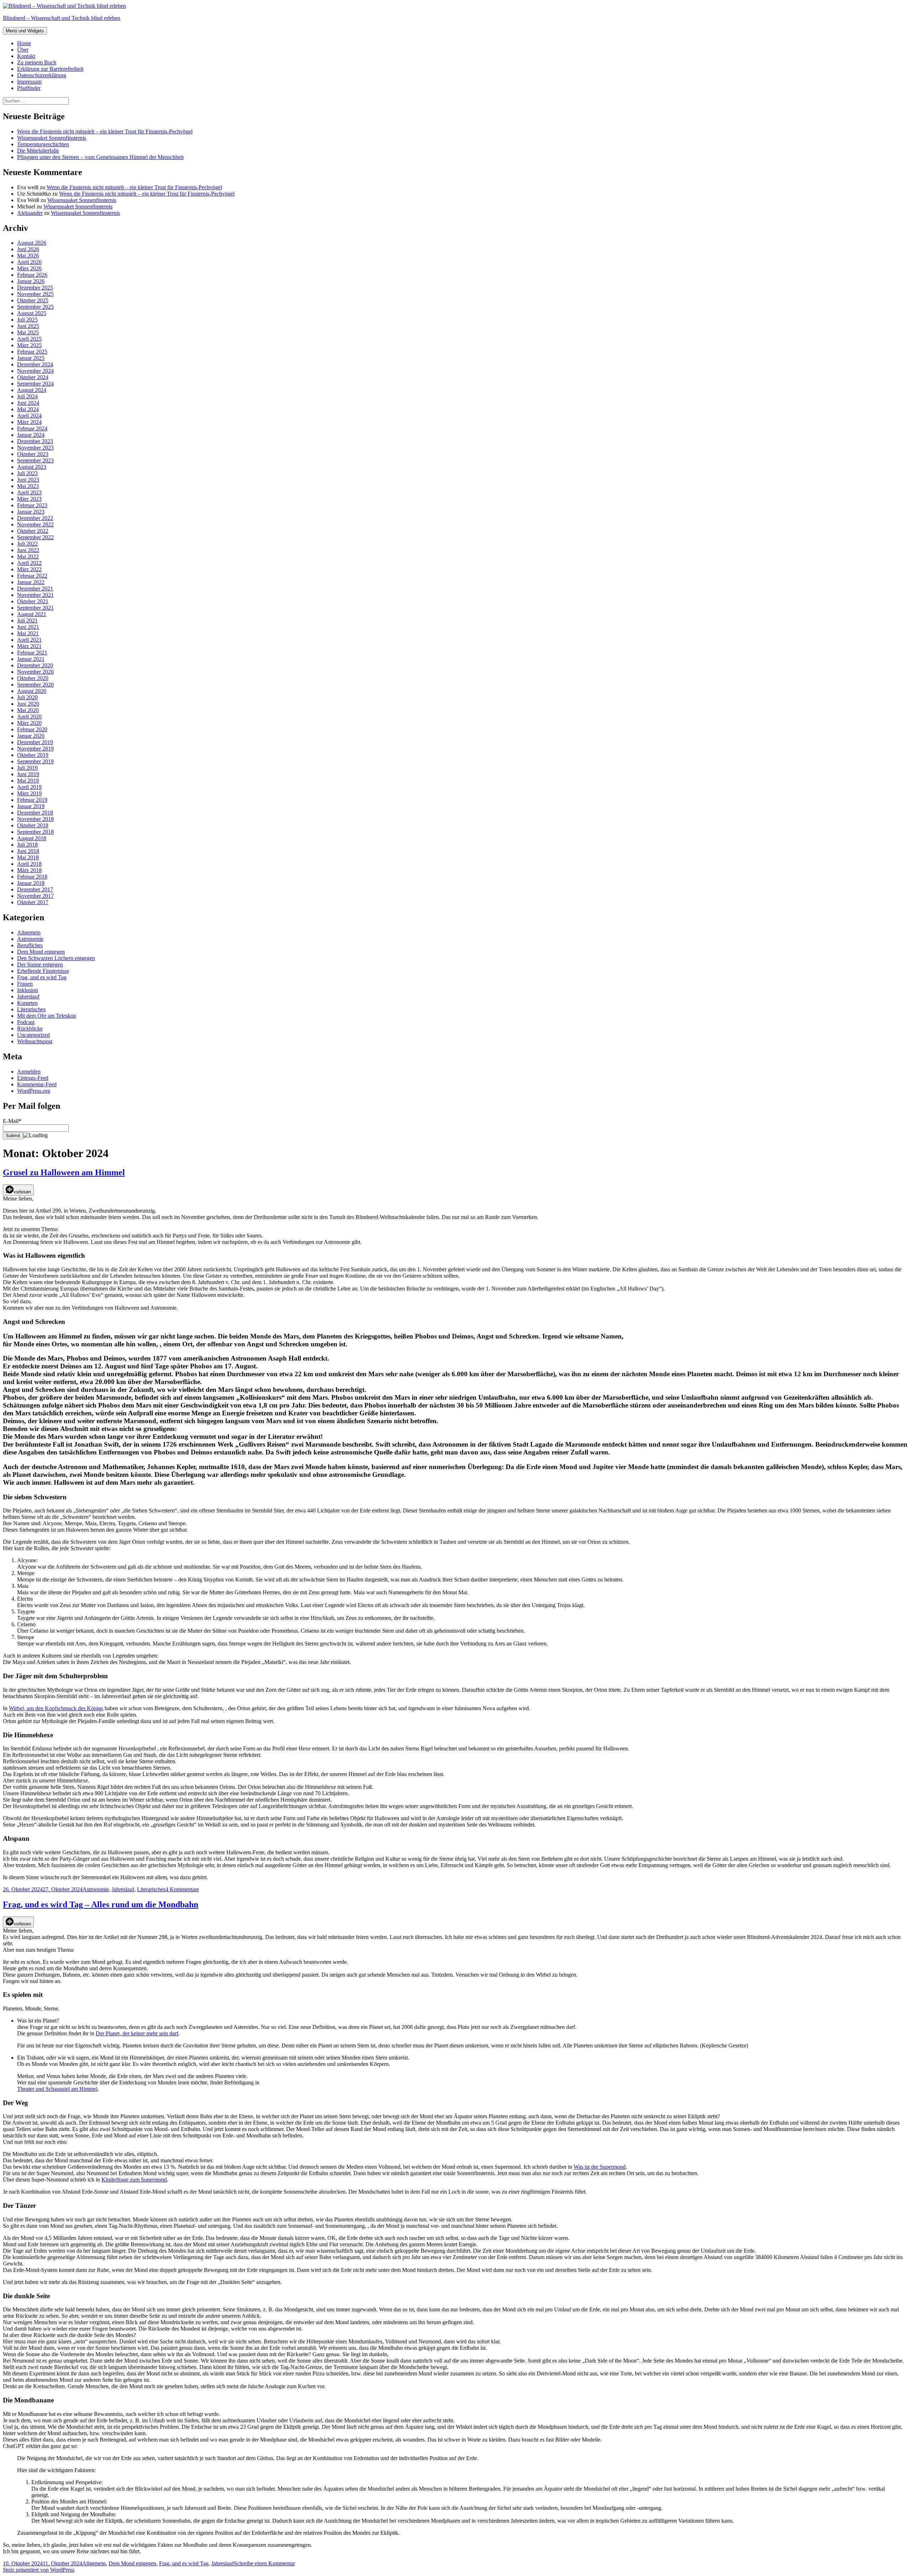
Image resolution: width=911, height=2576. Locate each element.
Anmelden (29, 1072)
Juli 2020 (27, 697)
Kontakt (26, 56)
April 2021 (29, 640)
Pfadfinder (29, 88)
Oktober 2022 (33, 531)
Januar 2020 (31, 736)
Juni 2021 (28, 627)
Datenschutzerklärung (42, 75)
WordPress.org (34, 1091)
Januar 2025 (31, 358)
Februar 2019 (32, 800)
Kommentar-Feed (37, 1084)
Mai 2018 (28, 857)
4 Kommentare (182, 1889)
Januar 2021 (31, 659)
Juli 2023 (27, 473)
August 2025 (32, 313)
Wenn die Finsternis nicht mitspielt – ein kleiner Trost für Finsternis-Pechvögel (105, 131)
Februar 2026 (32, 275)
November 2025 (35, 294)
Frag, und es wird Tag (42, 977)
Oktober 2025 (33, 300)
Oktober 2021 (33, 601)
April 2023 (29, 492)
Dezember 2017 (35, 889)
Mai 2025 (28, 332)
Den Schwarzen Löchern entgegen (56, 958)
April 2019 (29, 787)
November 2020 (35, 672)
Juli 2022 (27, 544)
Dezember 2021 (35, 589)
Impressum (29, 82)
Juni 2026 (28, 249)
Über (23, 50)
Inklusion (28, 990)
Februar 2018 (32, 877)
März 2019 (29, 793)
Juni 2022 (28, 550)
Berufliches (30, 945)
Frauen (25, 984)
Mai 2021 (28, 633)
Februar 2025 (32, 352)
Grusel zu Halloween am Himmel (64, 1172)
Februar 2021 (32, 653)
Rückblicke (30, 1029)
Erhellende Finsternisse (43, 971)
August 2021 (32, 614)
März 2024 (29, 422)
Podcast (26, 1022)
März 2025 (29, 345)
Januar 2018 (31, 883)
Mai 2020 (28, 710)
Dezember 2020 (35, 665)
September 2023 (35, 460)
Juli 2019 (27, 768)
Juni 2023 (28, 480)
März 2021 (29, 646)
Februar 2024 (32, 428)
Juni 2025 (28, 326)
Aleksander (30, 213)
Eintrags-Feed (33, 1078)
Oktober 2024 (33, 377)
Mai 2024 (28, 409)
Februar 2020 (32, 729)
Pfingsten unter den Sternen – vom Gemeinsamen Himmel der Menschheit (100, 157)
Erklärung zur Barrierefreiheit (50, 69)
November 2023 (35, 448)
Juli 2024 (27, 396)
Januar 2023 (31, 512)
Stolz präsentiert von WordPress (39, 2570)
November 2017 (35, 896)
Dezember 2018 (35, 813)
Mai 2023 (28, 486)
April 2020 (29, 717)
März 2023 (29, 499)
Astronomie (30, 939)
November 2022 (35, 524)
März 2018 (29, 870)
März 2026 (29, 268)
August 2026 (32, 243)
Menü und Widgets (25, 31)
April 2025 (29, 339)
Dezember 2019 (35, 742)
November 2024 (35, 371)
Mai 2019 (28, 781)
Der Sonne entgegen (40, 964)
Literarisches (31, 1009)
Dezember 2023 (35, 441)
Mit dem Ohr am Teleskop (47, 1016)
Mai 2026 (28, 256)
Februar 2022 (32, 576)
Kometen (27, 1003)
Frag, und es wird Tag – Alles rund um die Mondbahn (101, 1904)
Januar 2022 (31, 582)
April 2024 (29, 416)
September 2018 (35, 832)
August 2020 (32, 691)
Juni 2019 (28, 774)
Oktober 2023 (33, 454)
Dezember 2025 (35, 288)
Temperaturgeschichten (43, 144)
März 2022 (29, 569)
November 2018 (35, 819)
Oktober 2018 (33, 825)
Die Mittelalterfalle (38, 151)
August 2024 (32, 390)
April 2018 (29, 864)
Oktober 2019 (33, 755)
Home (24, 43)
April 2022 (29, 563)
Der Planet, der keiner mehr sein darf (137, 2033)
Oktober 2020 (33, 678)
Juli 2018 (27, 845)
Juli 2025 (27, 320)
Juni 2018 (28, 851)
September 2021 (35, 608)
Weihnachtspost (35, 1041)
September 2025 (35, 307)
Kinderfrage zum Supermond (134, 2180)
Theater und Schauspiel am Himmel (57, 2089)
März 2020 (29, 723)
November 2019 (35, 749)
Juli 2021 (27, 621)
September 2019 (35, 761)
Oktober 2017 (33, 902)
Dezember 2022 (35, 518)
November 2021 (35, 595)
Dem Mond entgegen (41, 952)
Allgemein (29, 932)
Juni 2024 (28, 403)
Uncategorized (33, 1035)
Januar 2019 (31, 806)
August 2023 (32, 467)
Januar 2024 (31, 435)
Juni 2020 (28, 704)
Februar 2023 (32, 505)
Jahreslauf (28, 997)
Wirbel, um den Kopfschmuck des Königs (56, 1708)
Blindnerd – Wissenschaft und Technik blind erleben (62, 18)
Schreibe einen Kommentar (264, 2563)
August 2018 (32, 838)
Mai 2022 (28, 556)
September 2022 (35, 537)
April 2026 (29, 262)
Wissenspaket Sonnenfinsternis (52, 138)
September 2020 (35, 685)
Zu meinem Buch (37, 62)
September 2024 (35, 384)
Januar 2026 (31, 281)
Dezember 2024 (35, 364)
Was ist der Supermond (600, 2167)
